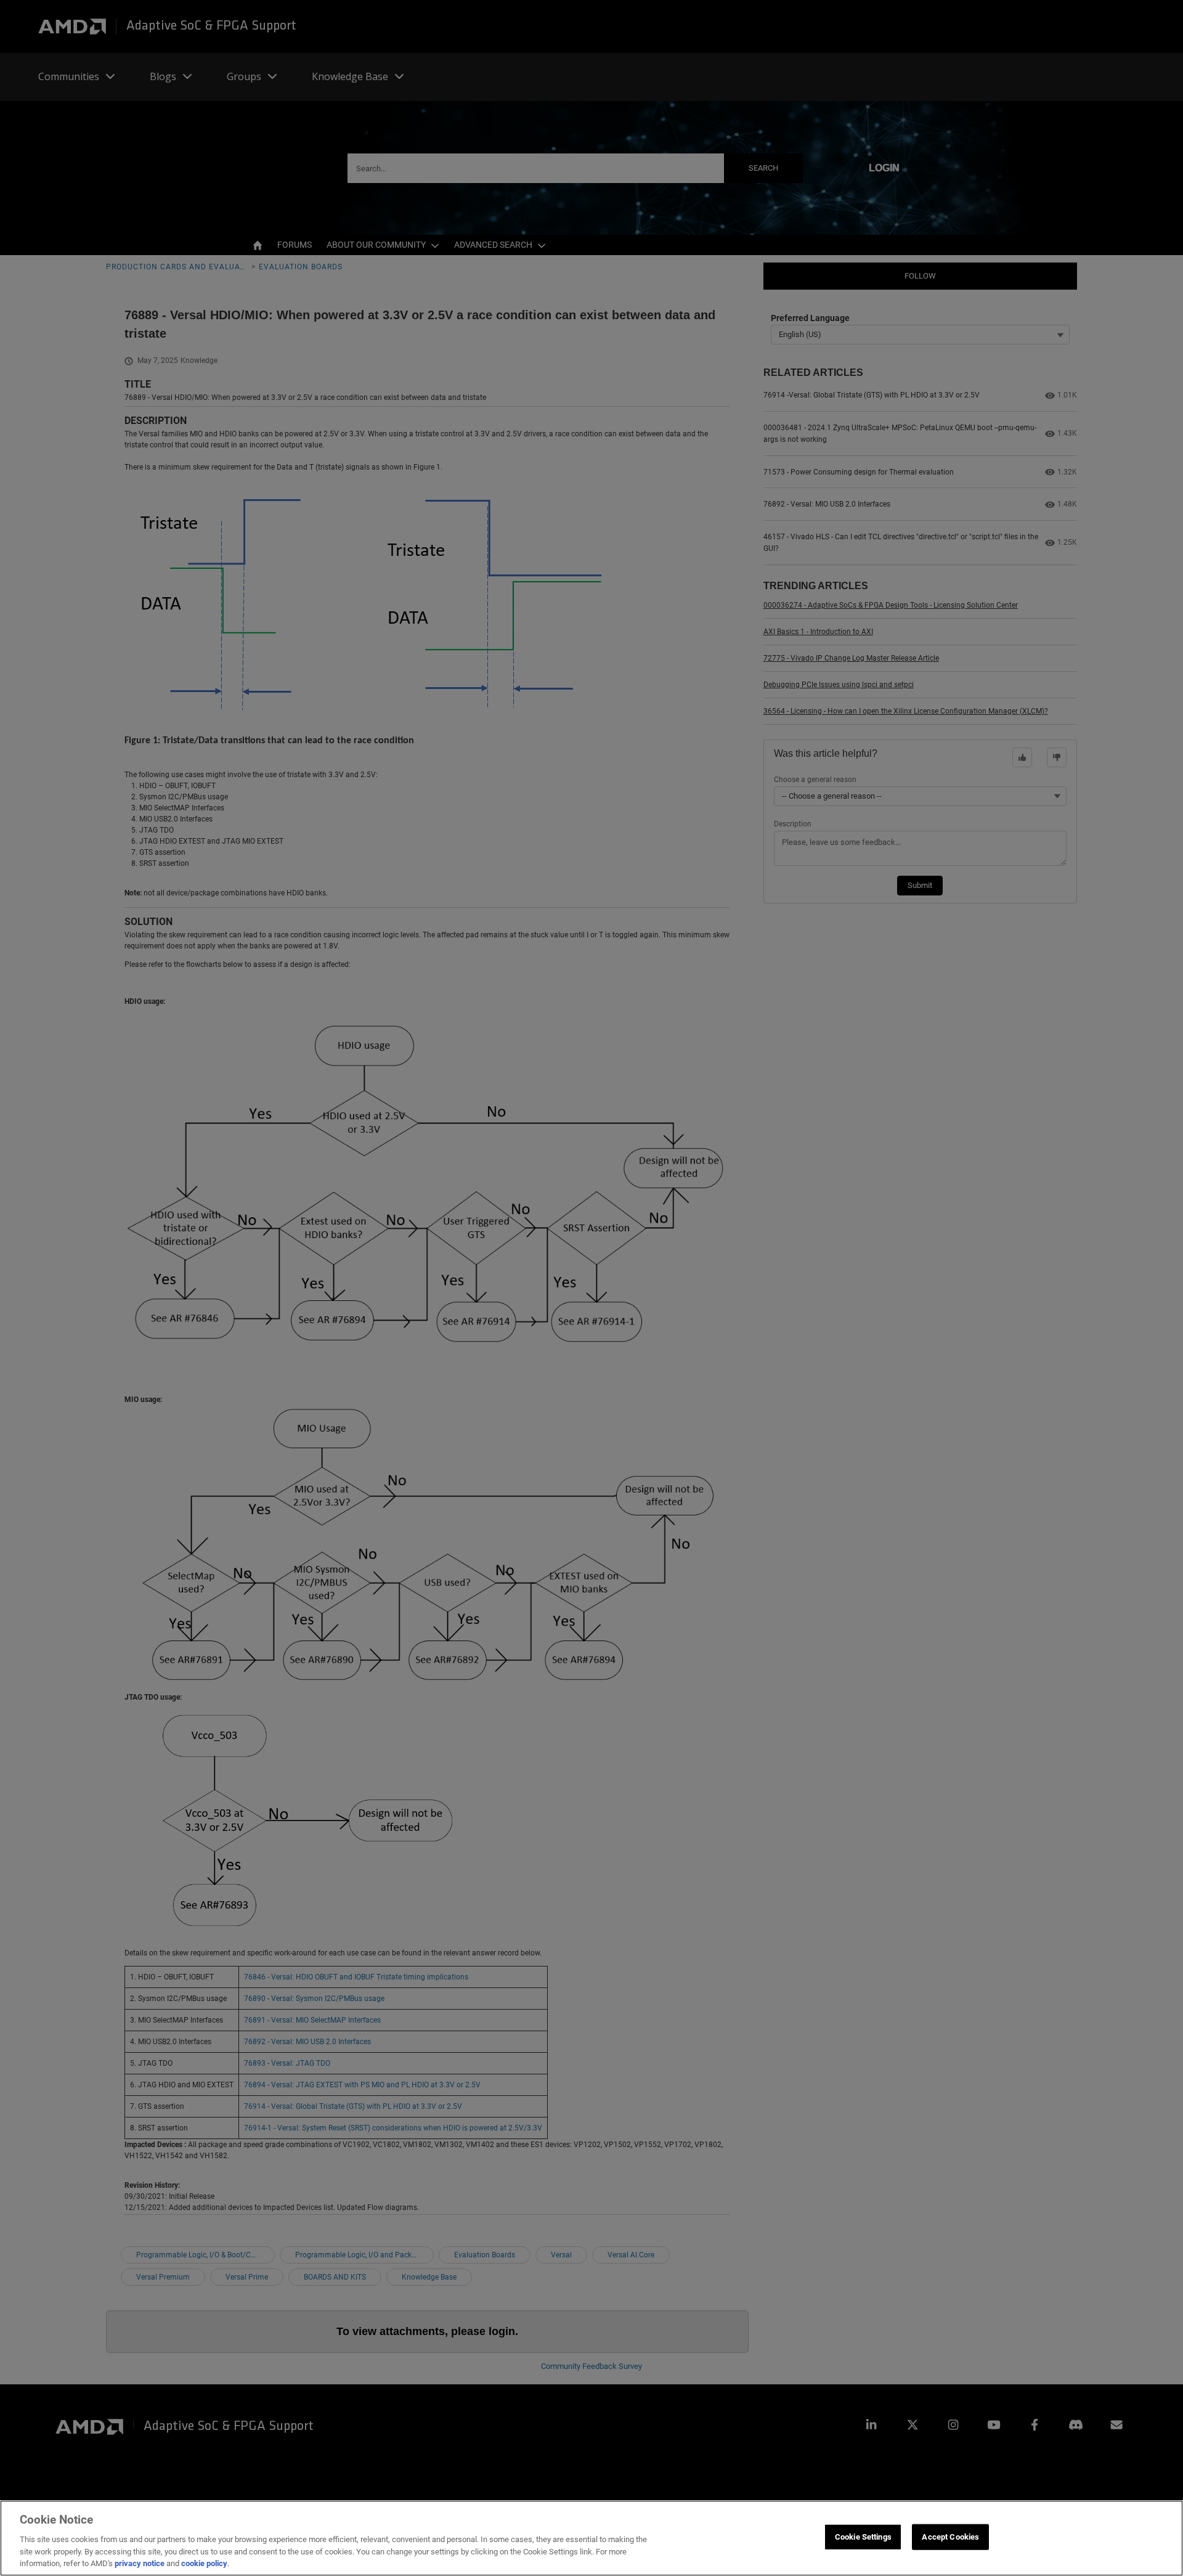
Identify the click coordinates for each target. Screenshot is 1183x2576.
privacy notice (140, 2563)
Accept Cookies (950, 2537)
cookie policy (204, 2563)
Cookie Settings (863, 2537)
